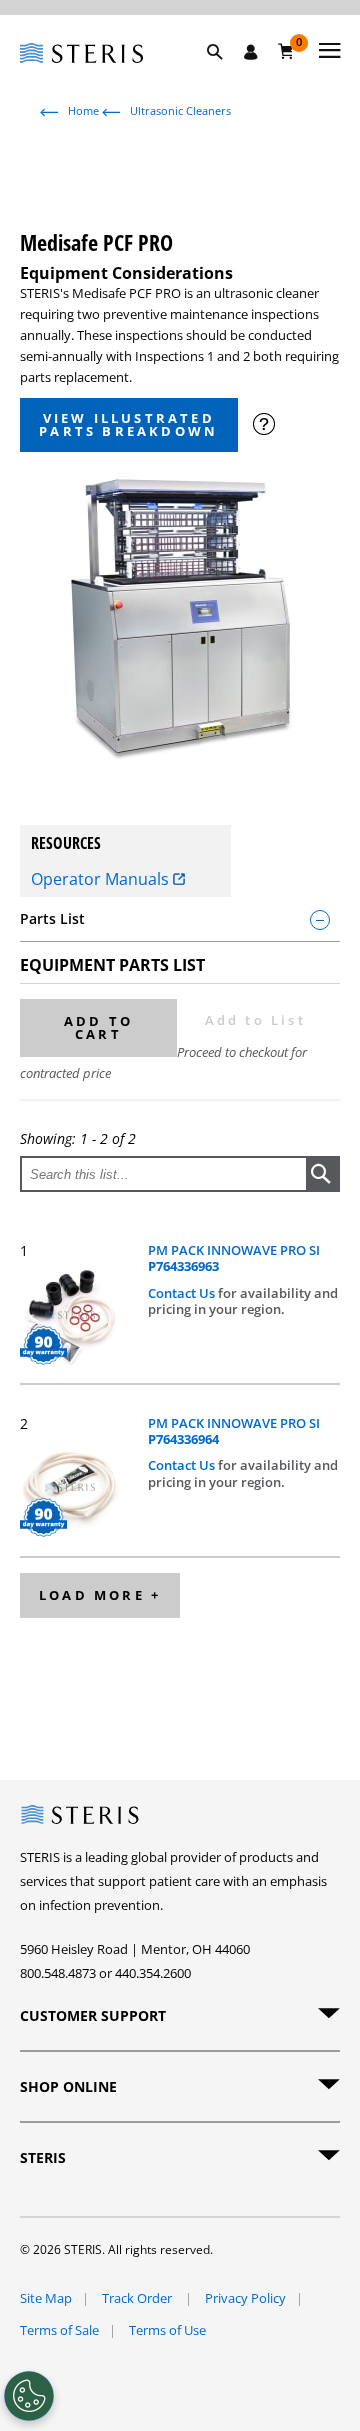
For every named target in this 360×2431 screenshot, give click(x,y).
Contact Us (183, 1293)
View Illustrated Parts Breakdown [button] (128, 424)
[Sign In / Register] (251, 52)
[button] (225, 75)
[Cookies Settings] (29, 2396)
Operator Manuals (102, 879)
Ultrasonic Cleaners (180, 110)
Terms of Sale (59, 2330)
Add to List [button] (255, 1020)
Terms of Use (167, 2330)
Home (83, 110)
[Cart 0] (286, 51)
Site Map (46, 2298)
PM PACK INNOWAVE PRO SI (234, 1258)
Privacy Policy (245, 2298)
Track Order (138, 2298)
